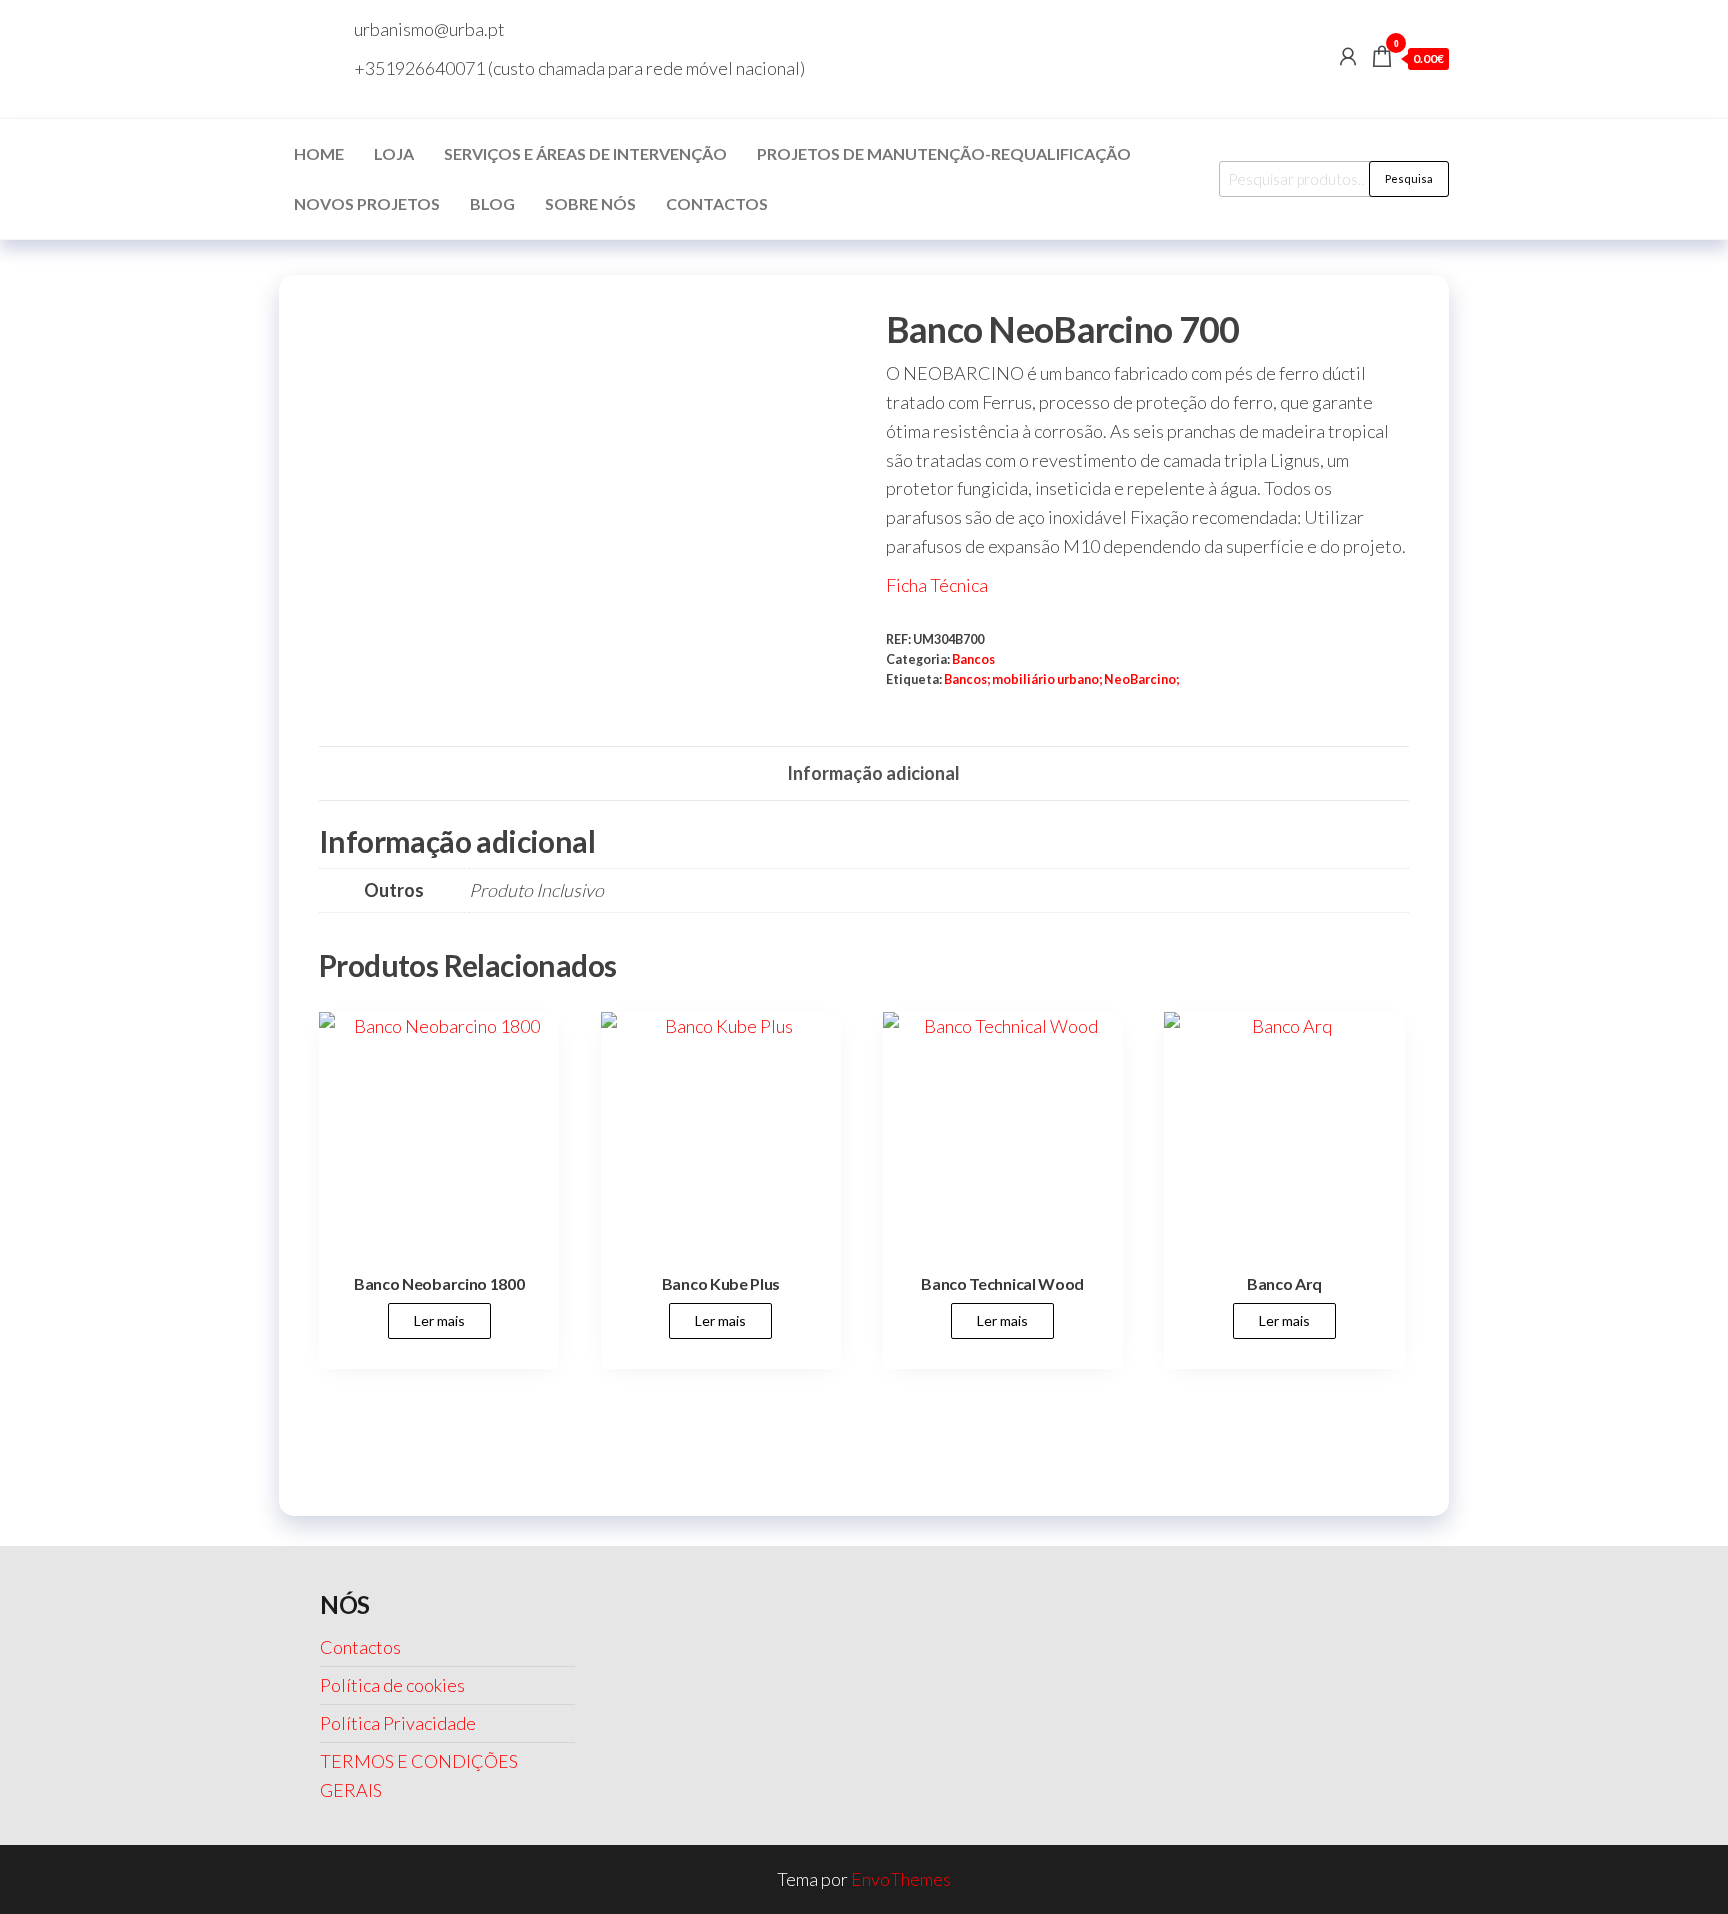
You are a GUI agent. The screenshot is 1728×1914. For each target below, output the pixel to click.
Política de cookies (392, 1685)
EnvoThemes (901, 1879)
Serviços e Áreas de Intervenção (585, 153)
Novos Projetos (367, 203)
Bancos (973, 659)
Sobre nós (590, 203)
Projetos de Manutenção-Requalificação (944, 153)
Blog (492, 203)
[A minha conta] (1348, 56)
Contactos (717, 203)
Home (319, 153)
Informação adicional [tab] (873, 773)
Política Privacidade (398, 1723)
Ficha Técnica (937, 585)
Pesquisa (1409, 178)
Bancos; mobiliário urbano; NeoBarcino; (1061, 679)
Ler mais (439, 1320)
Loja (394, 153)
